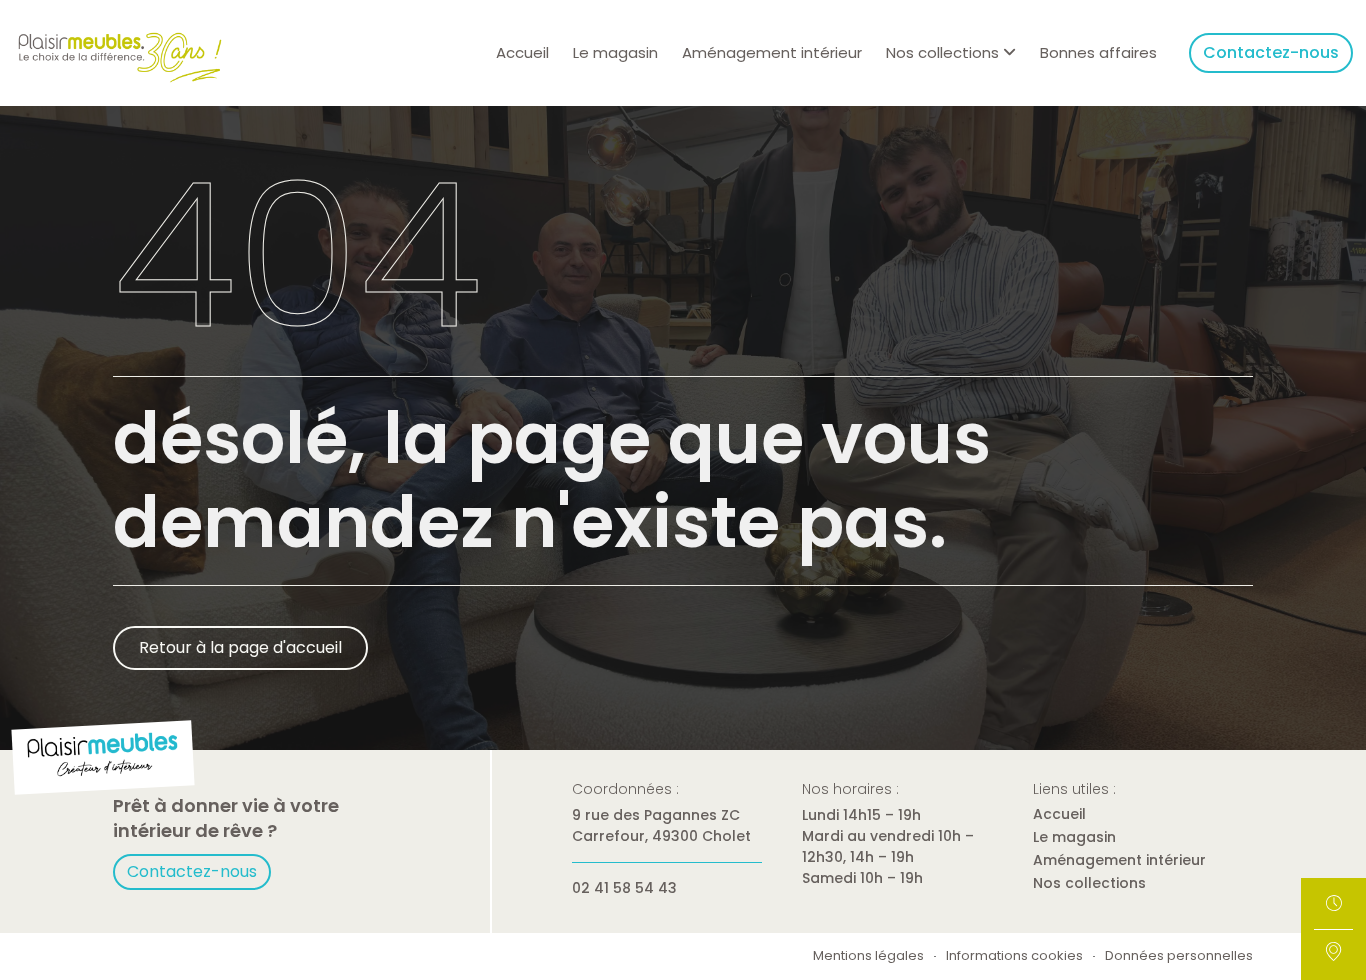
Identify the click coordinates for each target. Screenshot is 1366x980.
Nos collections (1089, 883)
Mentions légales (868, 956)
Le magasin (615, 52)
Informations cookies (1014, 956)
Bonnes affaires (1098, 52)
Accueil (522, 52)
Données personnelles (1179, 956)
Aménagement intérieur (772, 52)
